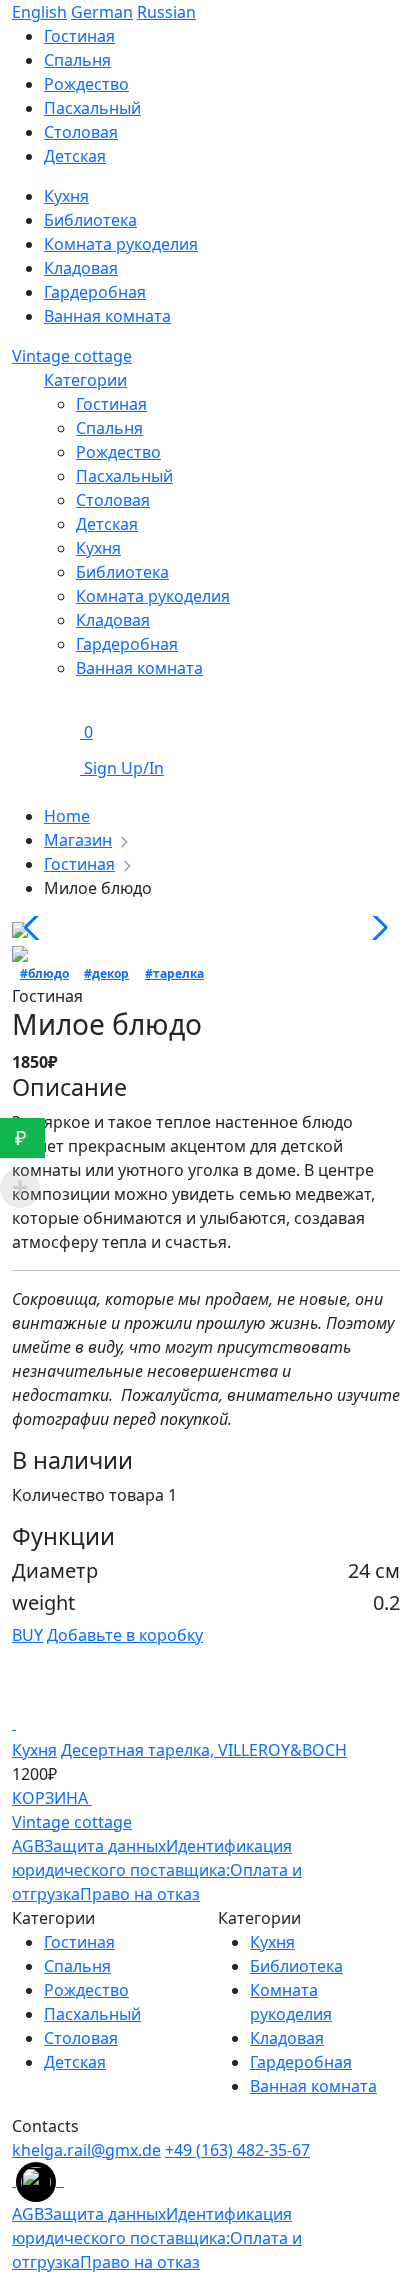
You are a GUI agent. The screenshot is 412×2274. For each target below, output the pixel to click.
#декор (106, 973)
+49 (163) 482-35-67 (237, 2150)
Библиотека (90, 220)
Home (67, 816)
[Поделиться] (346, 22)
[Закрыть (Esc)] (390, 22)
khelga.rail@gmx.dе (86, 2150)
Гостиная (111, 404)
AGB (28, 1846)
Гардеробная (95, 292)
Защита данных (105, 1846)
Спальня (77, 60)
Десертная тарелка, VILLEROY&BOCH (204, 1750)
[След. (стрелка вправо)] (377, 1137)
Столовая (81, 132)
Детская (75, 156)
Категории (85, 380)
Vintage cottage (72, 356)
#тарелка (174, 973)
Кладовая (81, 268)
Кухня (66, 196)
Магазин (78, 840)
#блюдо (44, 973)
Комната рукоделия (121, 244)
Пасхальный (92, 108)
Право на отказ (140, 1894)
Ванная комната (107, 316)
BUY (27, 1635)
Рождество (86, 84)
